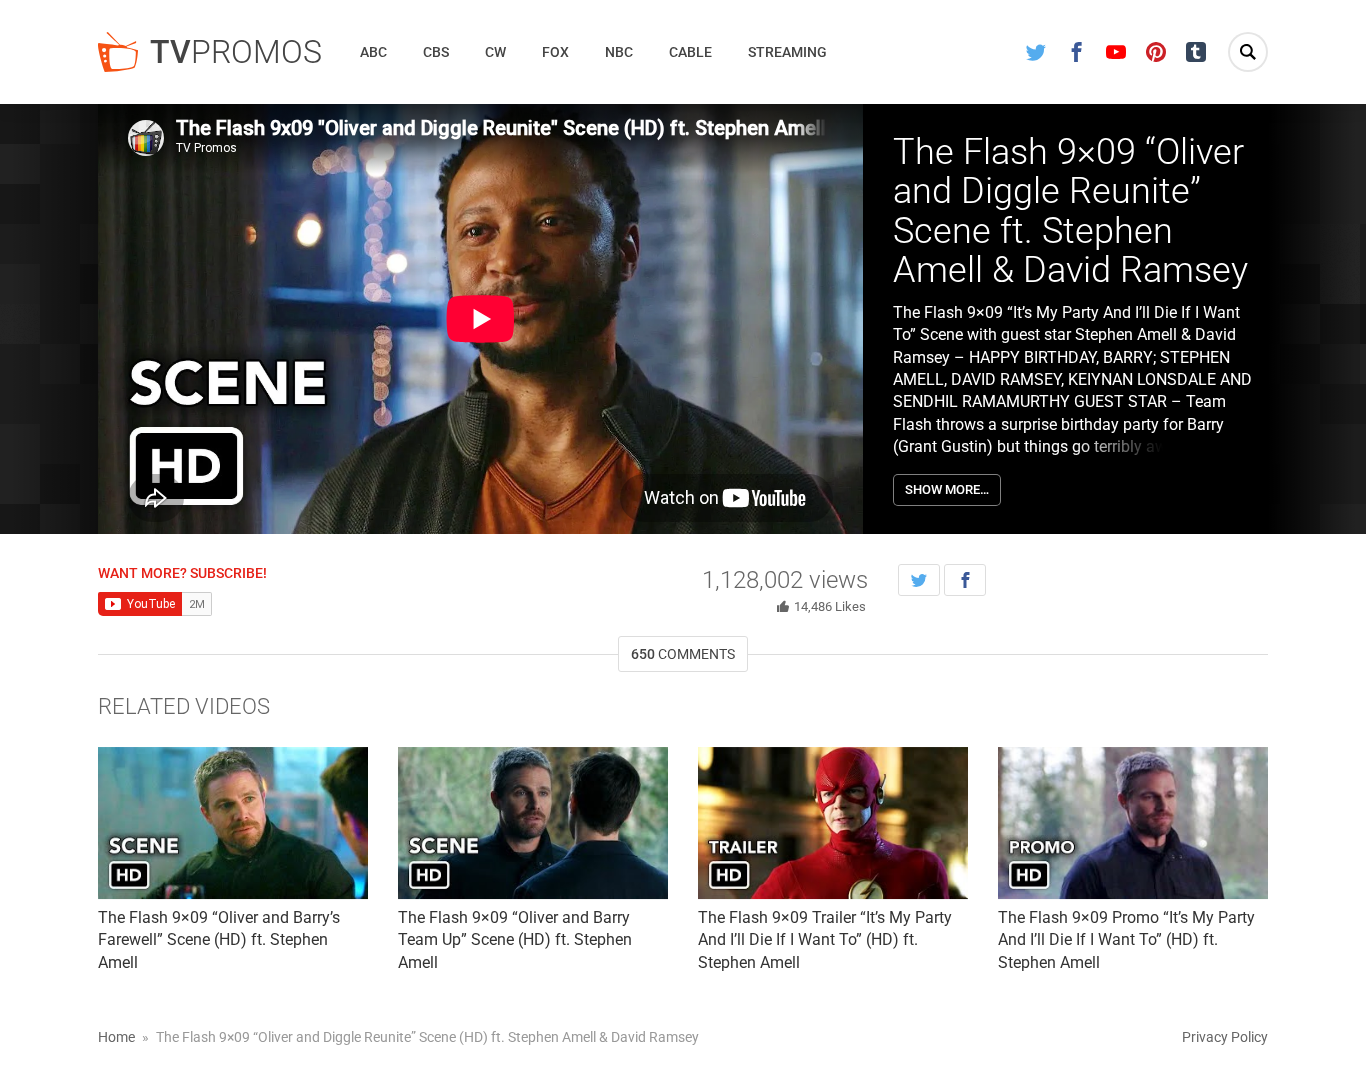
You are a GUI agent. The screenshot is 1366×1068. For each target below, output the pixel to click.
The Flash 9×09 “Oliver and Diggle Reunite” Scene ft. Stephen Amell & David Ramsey (1070, 211)
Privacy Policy (1225, 1037)
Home (116, 1037)
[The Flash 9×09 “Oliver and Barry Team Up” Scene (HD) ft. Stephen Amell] (533, 823)
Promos (236, 52)
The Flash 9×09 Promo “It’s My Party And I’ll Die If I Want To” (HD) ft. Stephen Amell (1126, 940)
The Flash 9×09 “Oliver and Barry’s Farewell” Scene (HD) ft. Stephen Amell (219, 940)
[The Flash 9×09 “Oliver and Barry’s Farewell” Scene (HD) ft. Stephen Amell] (233, 823)
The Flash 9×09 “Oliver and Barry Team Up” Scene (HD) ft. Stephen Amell (515, 940)
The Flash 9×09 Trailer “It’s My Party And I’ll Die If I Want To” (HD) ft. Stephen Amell (825, 940)
